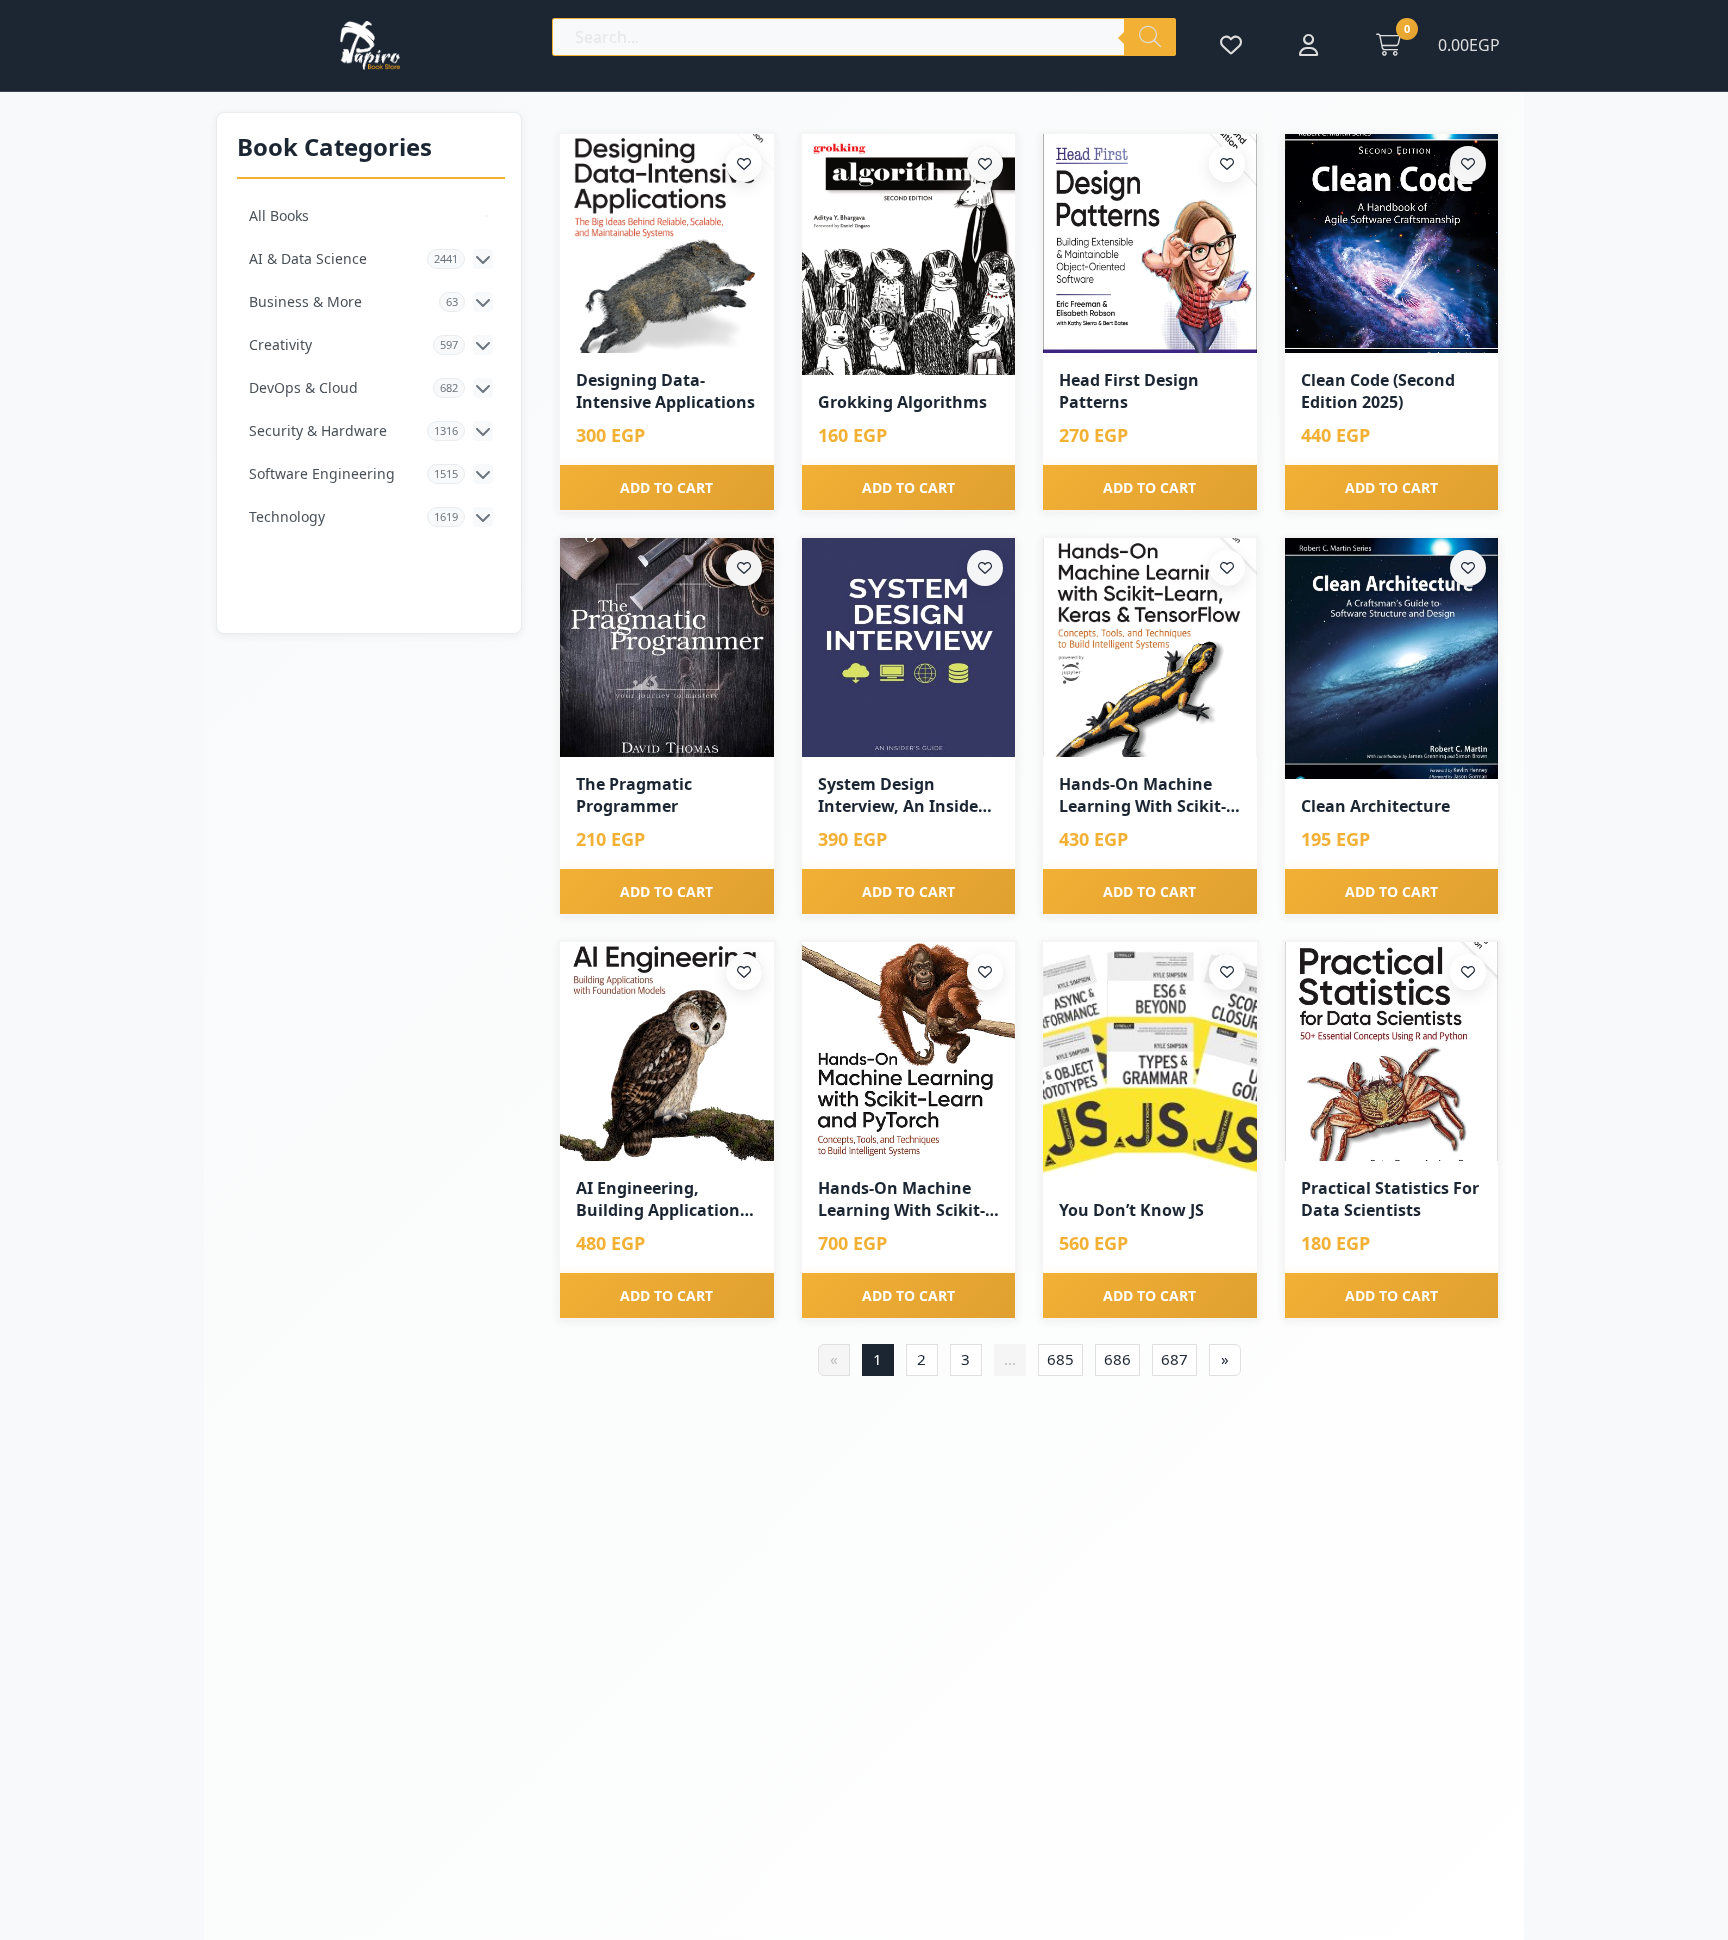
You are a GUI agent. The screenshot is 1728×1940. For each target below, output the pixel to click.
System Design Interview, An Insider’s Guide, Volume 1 (907, 795)
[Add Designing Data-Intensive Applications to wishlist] (744, 164)
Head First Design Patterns (1129, 391)
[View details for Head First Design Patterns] (1150, 243)
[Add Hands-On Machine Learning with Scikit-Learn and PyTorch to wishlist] (985, 972)
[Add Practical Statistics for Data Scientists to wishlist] (1468, 972)
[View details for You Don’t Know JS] (1150, 1063)
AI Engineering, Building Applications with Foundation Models (662, 1199)
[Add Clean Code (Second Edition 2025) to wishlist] (1468, 164)
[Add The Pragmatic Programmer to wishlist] (744, 568)
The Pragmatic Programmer (634, 795)
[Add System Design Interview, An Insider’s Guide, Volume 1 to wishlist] (985, 568)
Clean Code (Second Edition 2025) (1378, 391)
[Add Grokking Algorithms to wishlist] (985, 164)
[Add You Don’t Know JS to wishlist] (1227, 972)
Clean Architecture (1375, 806)
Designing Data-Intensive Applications (665, 391)
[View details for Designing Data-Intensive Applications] (667, 243)
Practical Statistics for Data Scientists (1390, 1199)
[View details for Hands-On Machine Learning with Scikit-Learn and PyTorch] (909, 1051)
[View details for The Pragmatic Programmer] (667, 647)
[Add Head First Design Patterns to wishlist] (1227, 164)
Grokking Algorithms (902, 402)
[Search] (1150, 37)
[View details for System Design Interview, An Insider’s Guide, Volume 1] (909, 647)
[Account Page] (1308, 45)
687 (1174, 1359)
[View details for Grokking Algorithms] (909, 255)
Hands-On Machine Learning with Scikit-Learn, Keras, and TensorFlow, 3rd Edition (1142, 795)
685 (1060, 1359)
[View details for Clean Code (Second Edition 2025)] (1392, 243)
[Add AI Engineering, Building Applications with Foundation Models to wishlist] (744, 972)
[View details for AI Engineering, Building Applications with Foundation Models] (667, 1051)
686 (1117, 1359)
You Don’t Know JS (1131, 1210)
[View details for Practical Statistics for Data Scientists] (1392, 1051)
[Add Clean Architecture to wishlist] (1468, 568)
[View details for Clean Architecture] (1392, 659)
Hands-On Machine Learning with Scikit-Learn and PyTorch (901, 1199)
